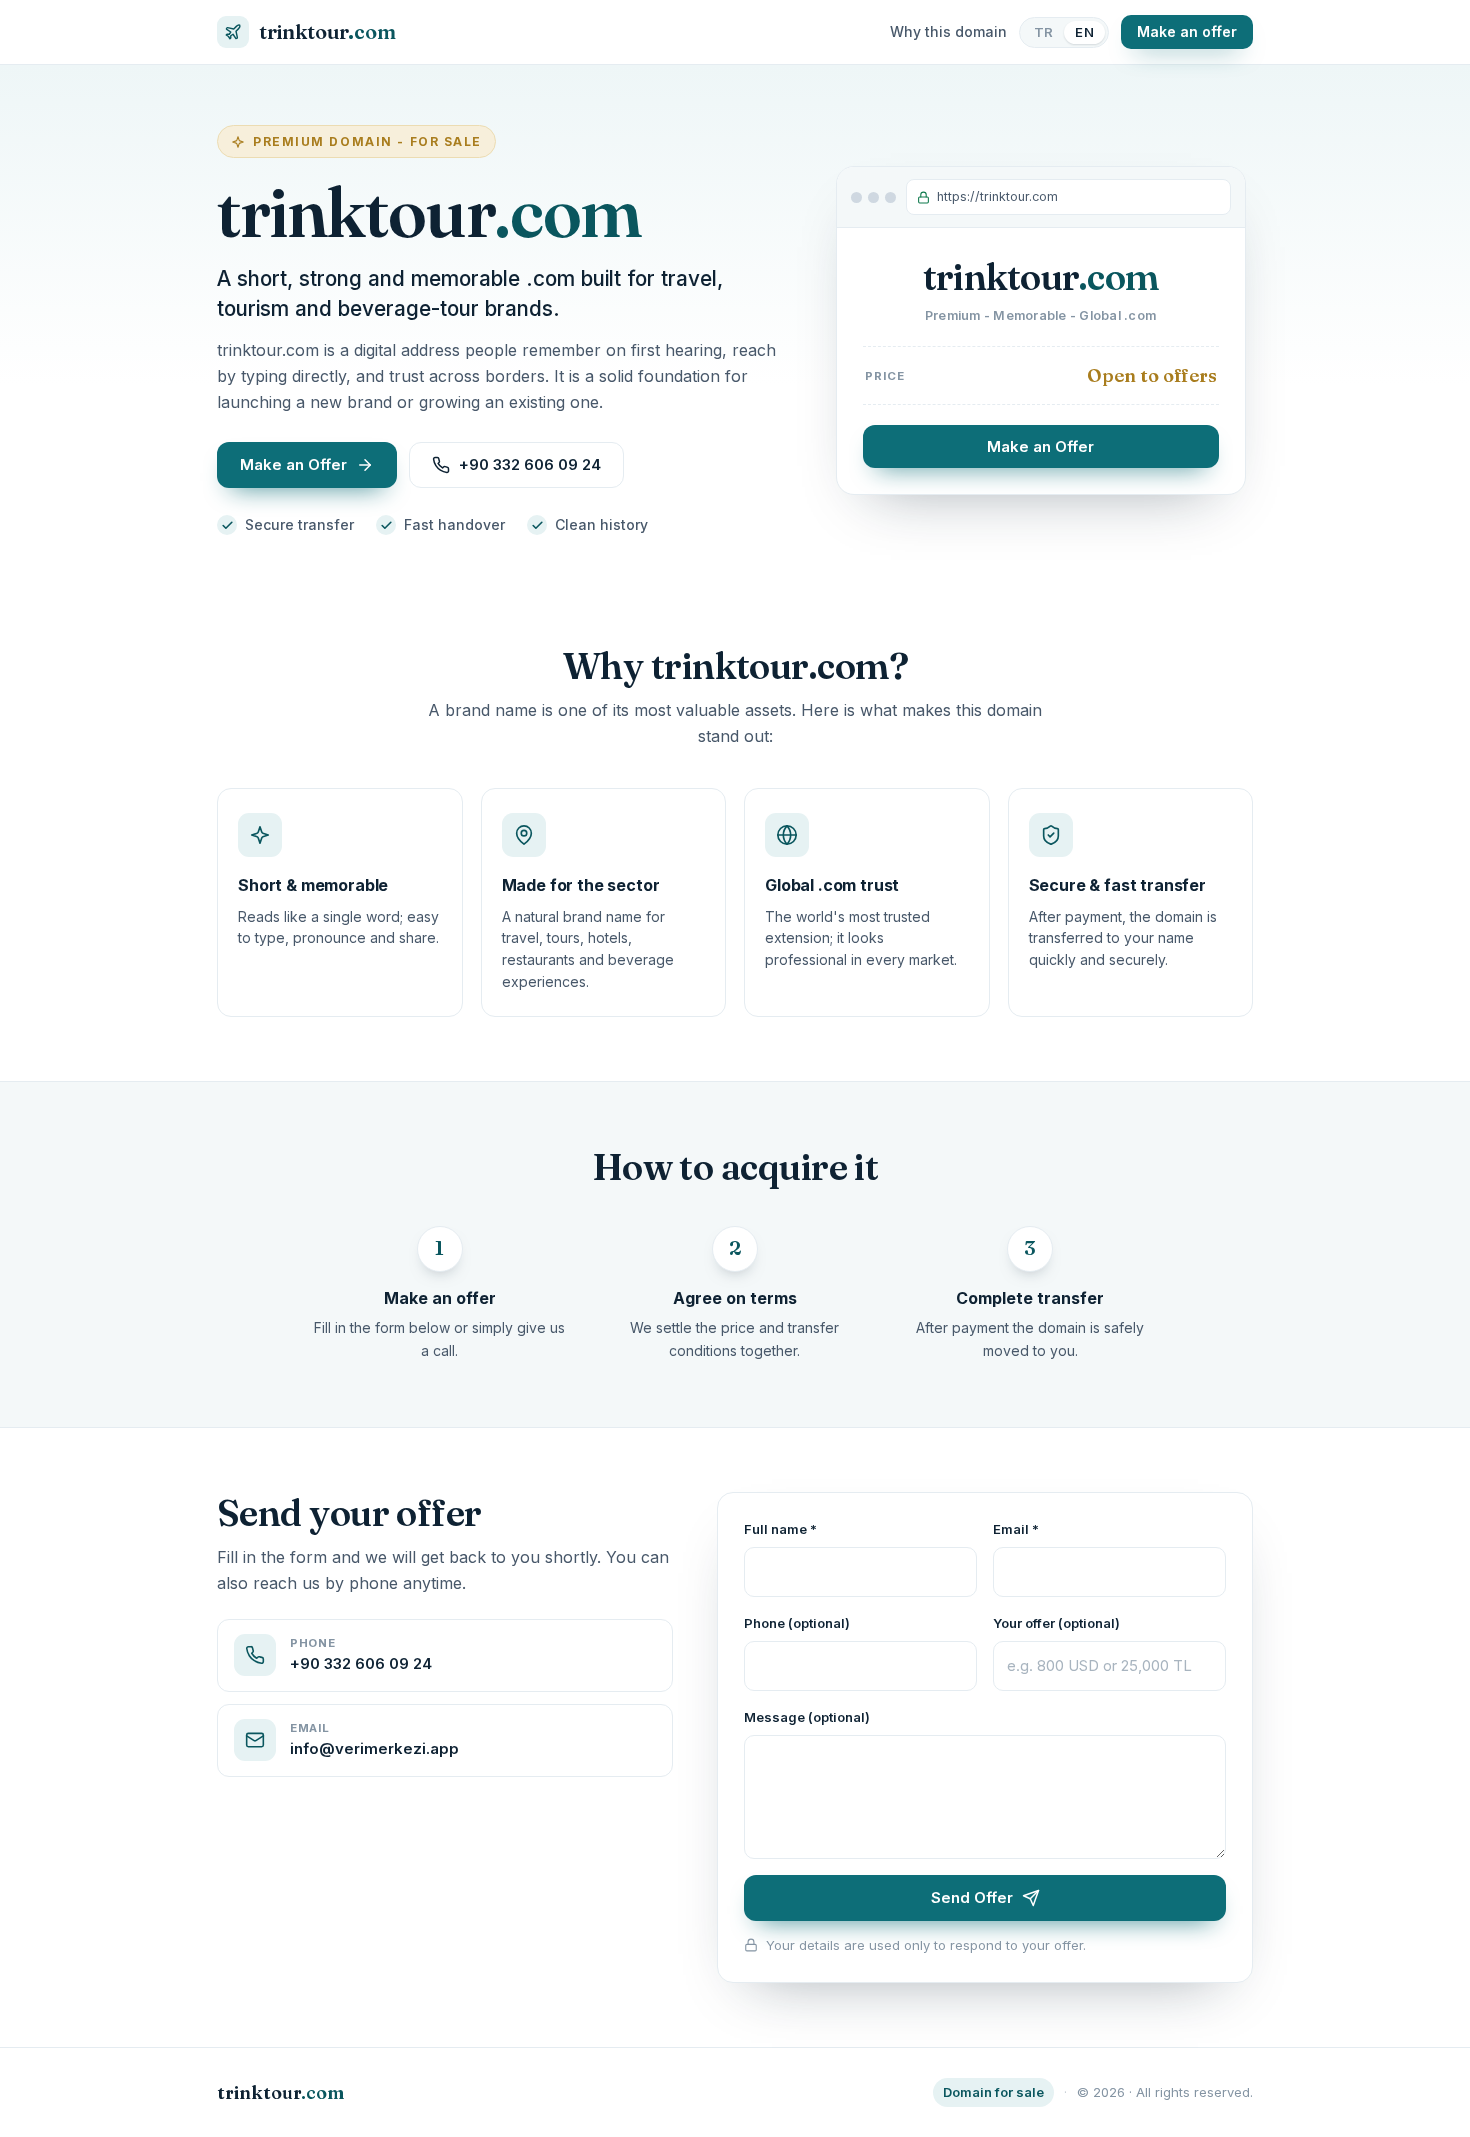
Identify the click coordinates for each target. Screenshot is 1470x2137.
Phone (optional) (797, 1623)
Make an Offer (1040, 446)
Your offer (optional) (1056, 1623)
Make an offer (1187, 31)
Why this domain (948, 31)
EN (1084, 32)
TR (1044, 32)
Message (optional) (807, 1717)
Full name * (780, 1529)
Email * (1016, 1529)
